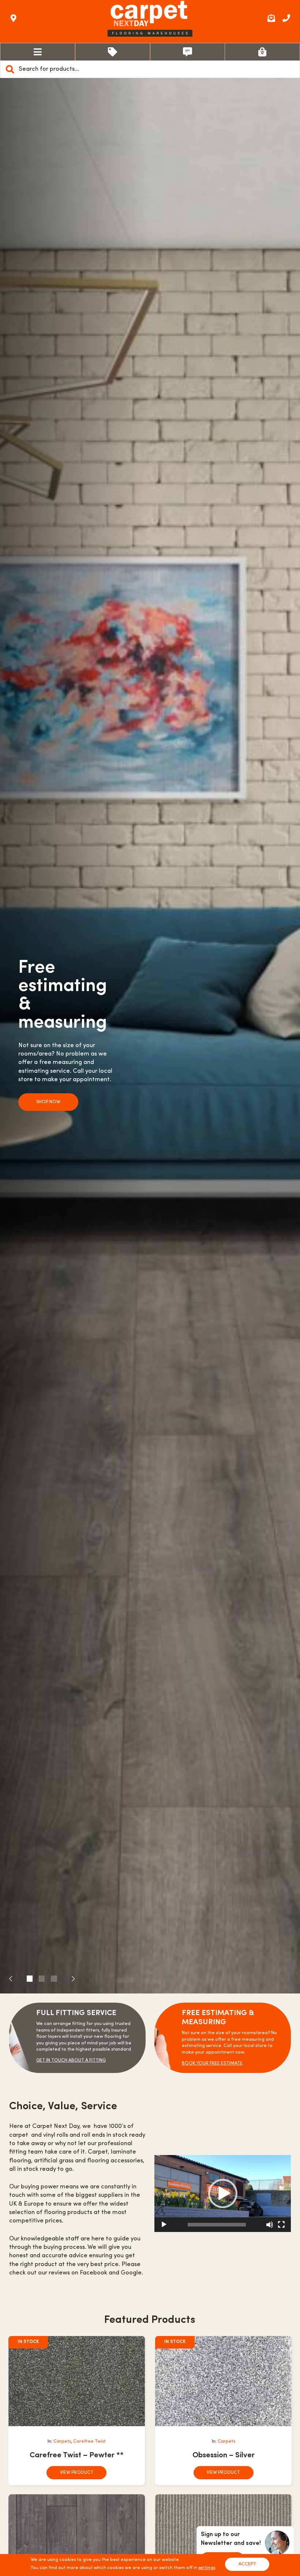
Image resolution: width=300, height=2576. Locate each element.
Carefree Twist (89, 2442)
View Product (77, 2473)
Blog (188, 52)
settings (207, 2568)
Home (38, 52)
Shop (113, 52)
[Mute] (270, 2225)
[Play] (164, 2225)
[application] (223, 2194)
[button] (223, 2194)
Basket (262, 52)
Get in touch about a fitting (71, 2061)
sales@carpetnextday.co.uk (271, 18)
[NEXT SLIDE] (66, 1979)
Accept (247, 2564)
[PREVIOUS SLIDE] (18, 1979)
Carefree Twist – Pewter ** (77, 2455)
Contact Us (14, 18)
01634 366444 (286, 18)
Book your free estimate (212, 2063)
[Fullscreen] (281, 2225)
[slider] (217, 2225)
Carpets (62, 2442)
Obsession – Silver (224, 2455)
